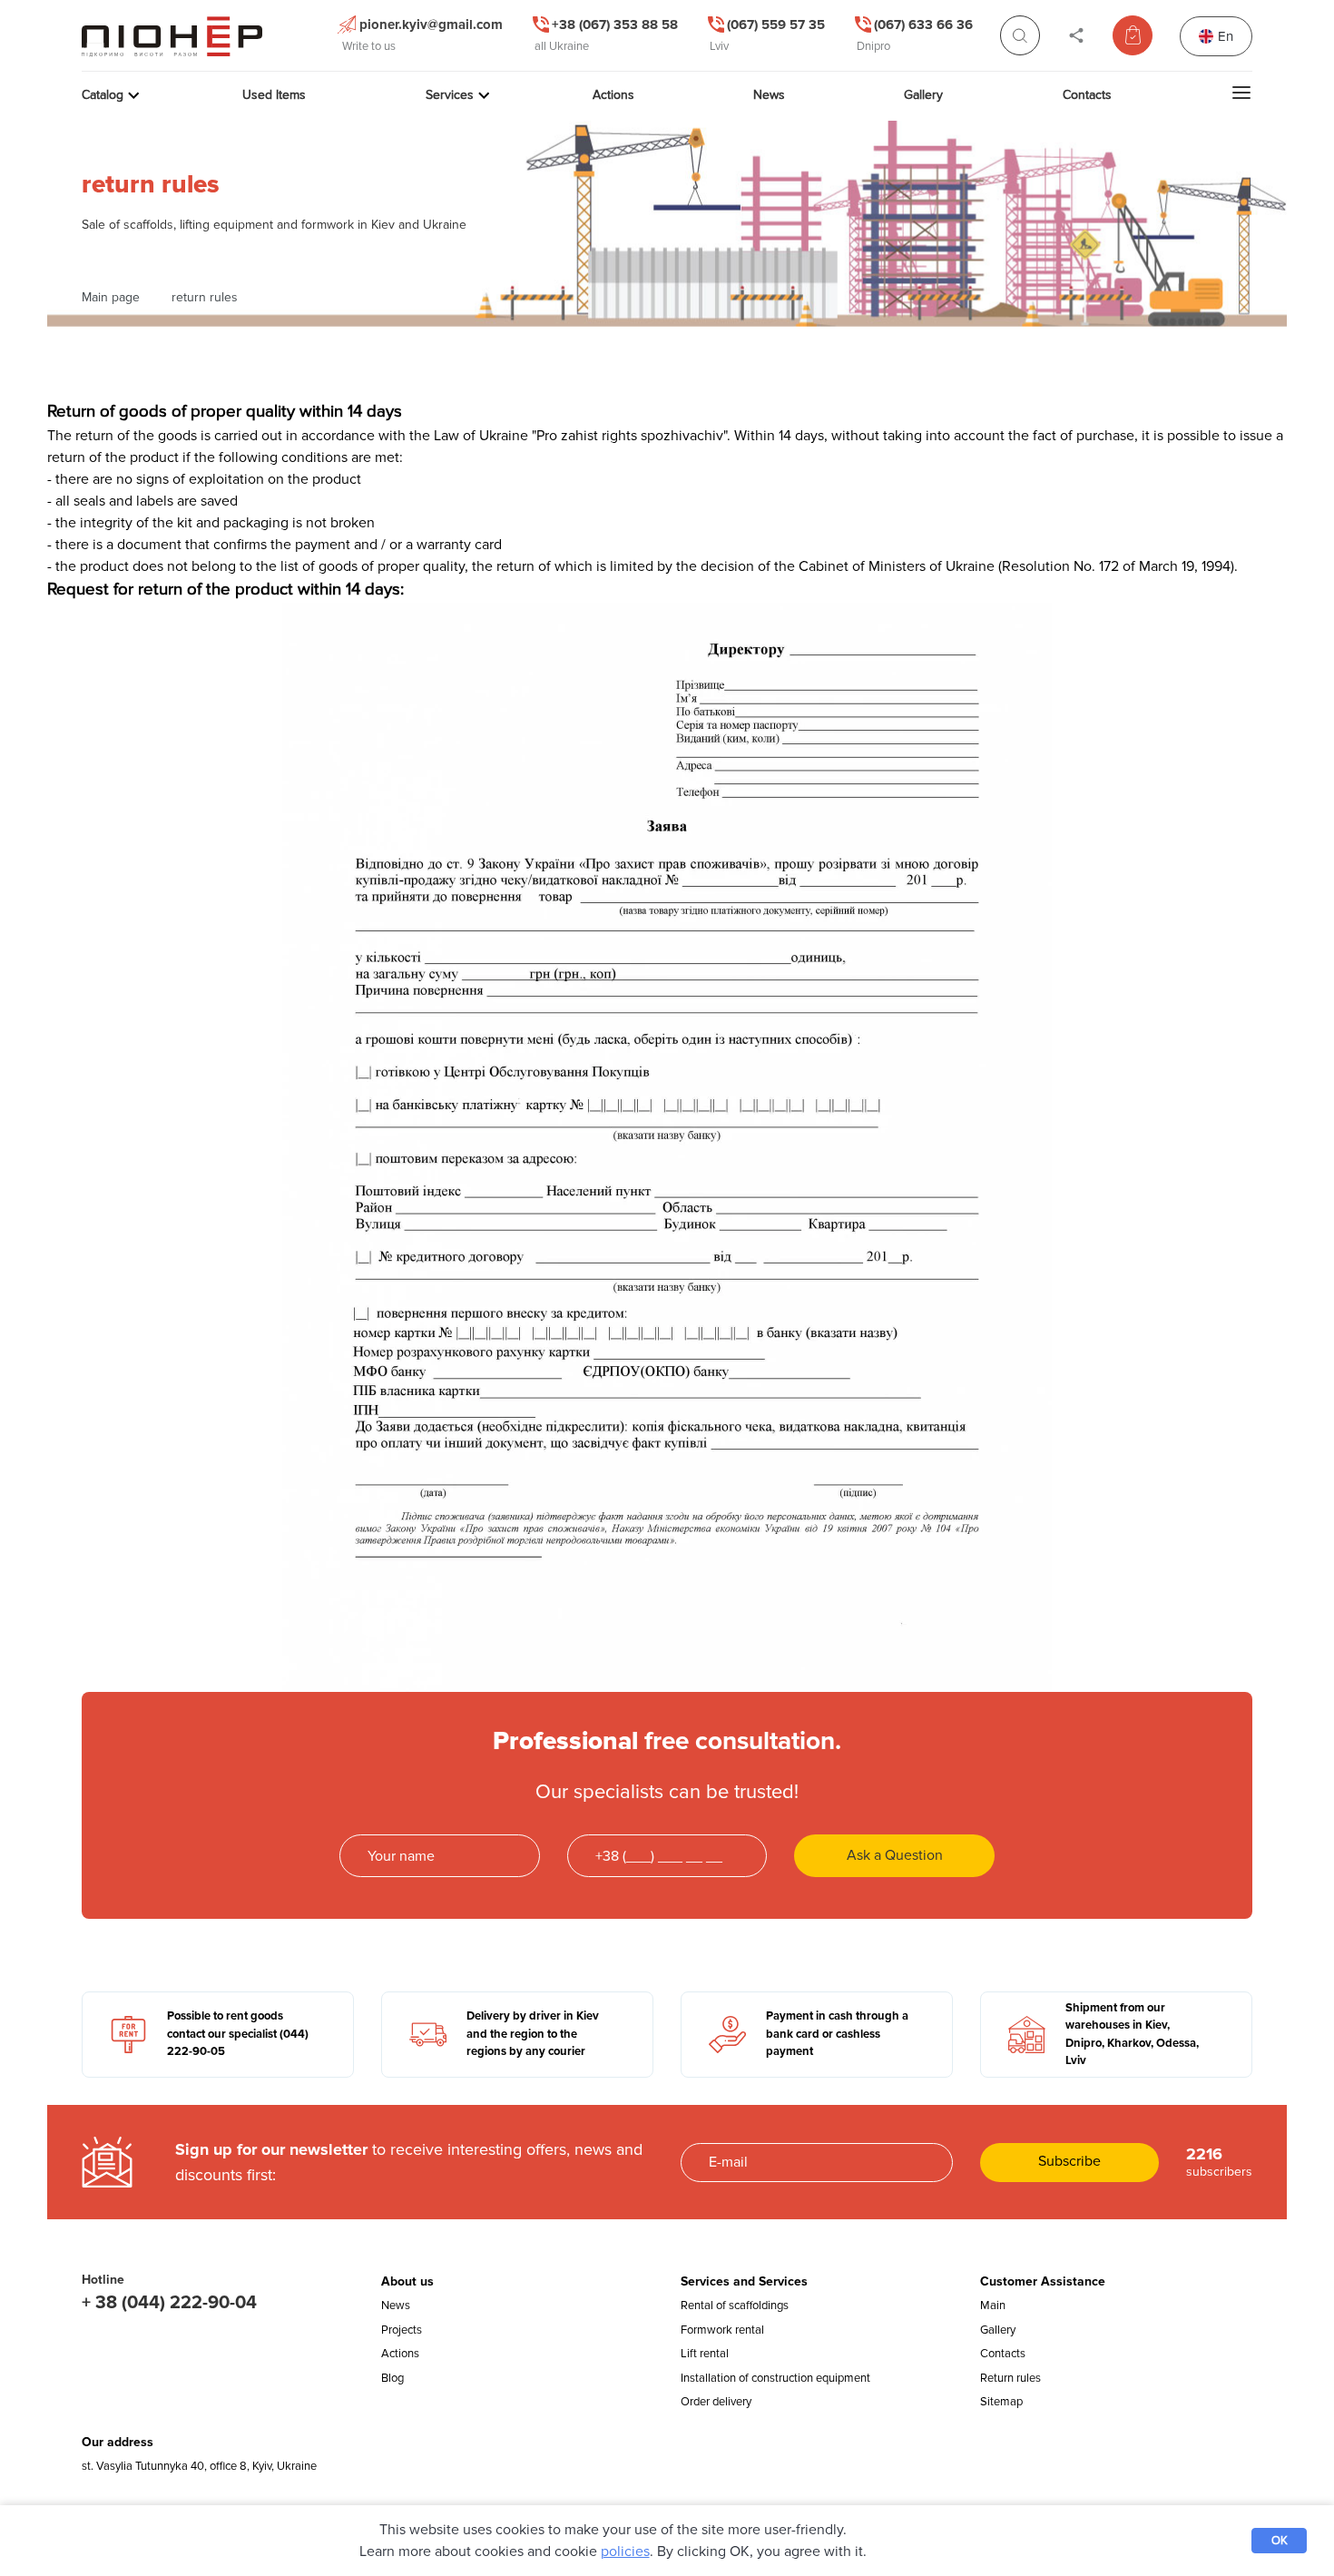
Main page (111, 297)
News (396, 2306)
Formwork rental (722, 2330)
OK (1280, 2541)
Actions (400, 2354)
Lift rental (705, 2354)
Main (993, 2306)
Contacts (1003, 2354)
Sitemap (1001, 2402)
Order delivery (716, 2402)
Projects (402, 2330)
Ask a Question (895, 1855)
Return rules (1010, 2378)
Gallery (998, 2330)
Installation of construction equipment (775, 2378)
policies (625, 2551)
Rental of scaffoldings (735, 2306)
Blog (392, 2378)
